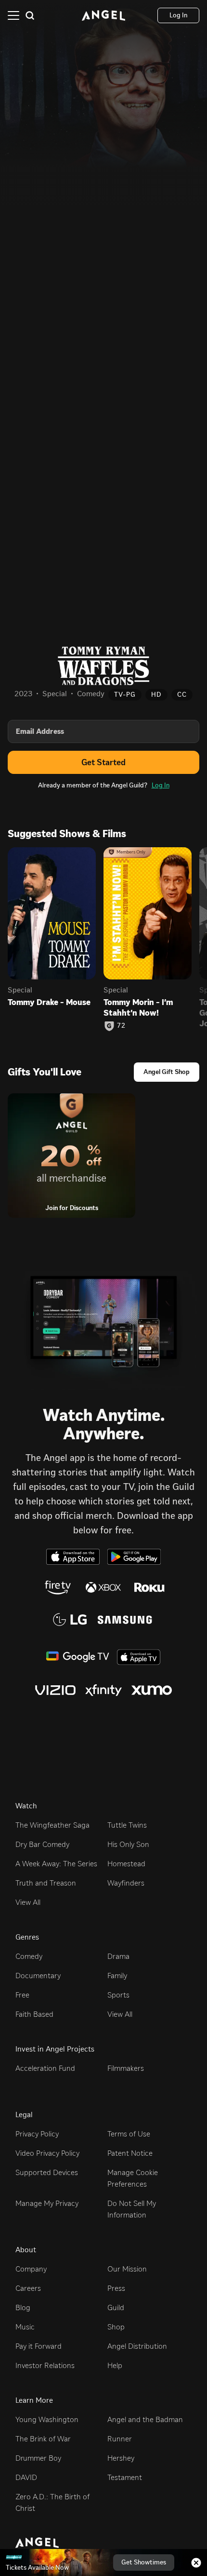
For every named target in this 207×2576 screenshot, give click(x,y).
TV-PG (125, 695)
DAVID (26, 2477)
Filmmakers (126, 2068)
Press (116, 2288)
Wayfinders (126, 1883)
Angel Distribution (137, 2346)
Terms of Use (129, 2134)
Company (31, 2269)
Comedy (29, 1956)
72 (121, 1026)
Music (25, 2327)
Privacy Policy (37, 2134)
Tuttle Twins (127, 1825)
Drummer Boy (38, 2458)
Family (117, 1976)
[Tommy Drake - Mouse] (52, 914)
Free (22, 1995)
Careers (28, 2288)
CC (182, 695)
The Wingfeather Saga (52, 1825)
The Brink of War (43, 2439)
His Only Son (128, 1844)
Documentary (38, 1976)
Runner (120, 2439)
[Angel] (103, 15)
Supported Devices (47, 2172)
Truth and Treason (46, 1883)
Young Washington (47, 2419)
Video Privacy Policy (47, 2153)
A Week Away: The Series (56, 1864)
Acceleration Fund (45, 2068)
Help (115, 2365)
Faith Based (34, 2014)
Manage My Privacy (47, 2203)
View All (28, 1902)
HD (156, 695)
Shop (116, 2327)
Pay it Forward (39, 2346)
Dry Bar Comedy (42, 1844)
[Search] (30, 15)
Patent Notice (130, 2153)
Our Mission (127, 2269)
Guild (116, 2307)
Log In (161, 785)
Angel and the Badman (145, 2419)
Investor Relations (45, 2365)
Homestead (126, 1864)
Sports (118, 1995)
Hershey (121, 2458)
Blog (23, 2307)
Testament (125, 2477)
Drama (118, 1956)
